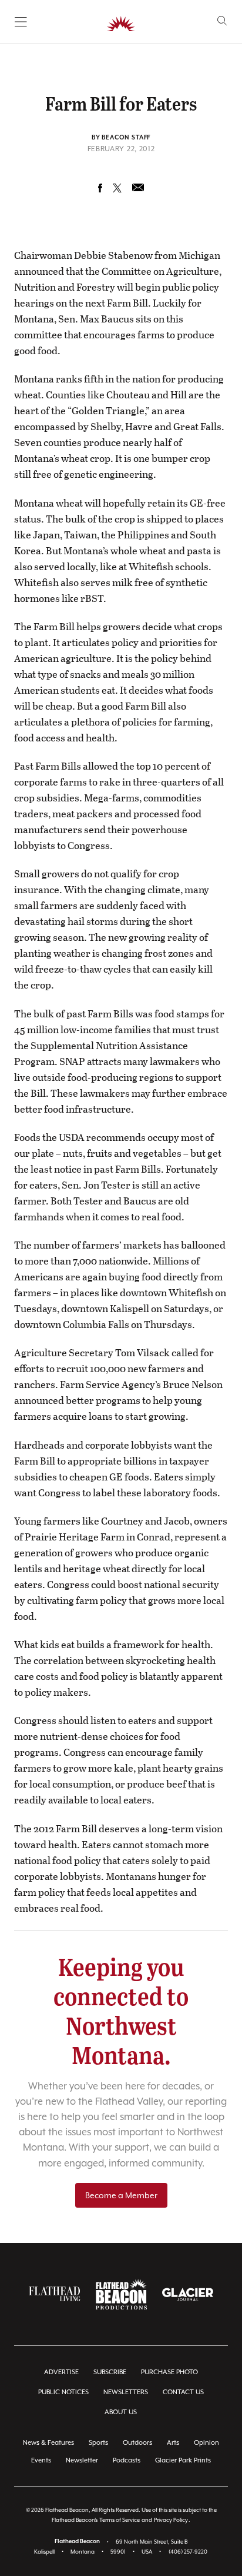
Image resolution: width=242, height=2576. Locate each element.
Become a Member (121, 2195)
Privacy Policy (171, 2520)
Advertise (61, 2372)
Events (41, 2460)
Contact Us (183, 2392)
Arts (173, 2443)
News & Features (48, 2443)
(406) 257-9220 (188, 2552)
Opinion (206, 2443)
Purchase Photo (169, 2372)
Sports (98, 2443)
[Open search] (222, 21)
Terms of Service (120, 2520)
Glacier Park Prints (183, 2460)
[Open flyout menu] (21, 22)
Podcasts (127, 2460)
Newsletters (126, 2392)
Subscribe (110, 2372)
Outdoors (137, 2443)
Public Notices (63, 2392)
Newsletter (82, 2460)
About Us (121, 2412)
